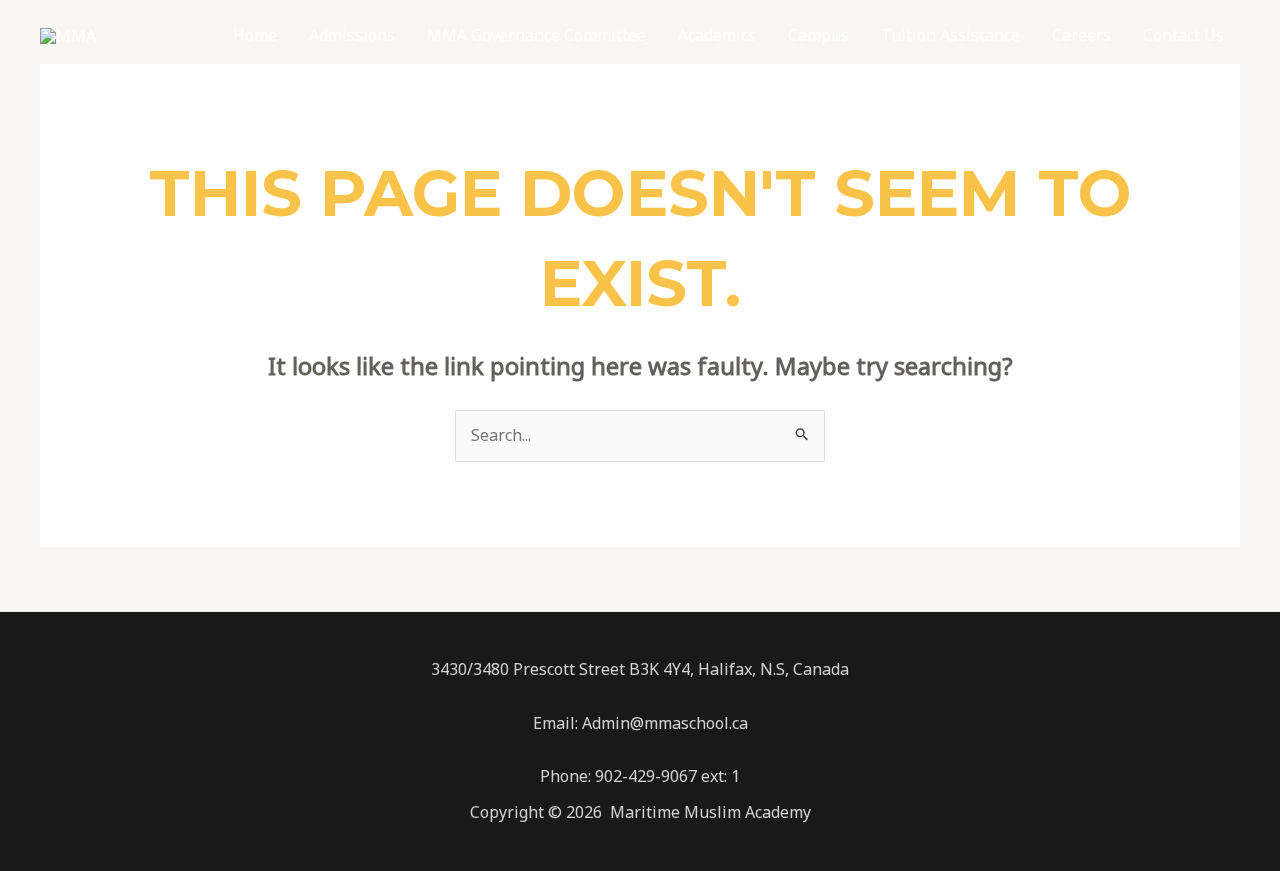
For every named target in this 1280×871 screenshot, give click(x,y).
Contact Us (1183, 35)
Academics (717, 35)
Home (255, 35)
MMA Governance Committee (536, 35)
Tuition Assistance (950, 35)
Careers (1081, 35)
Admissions (352, 35)
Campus (818, 35)
